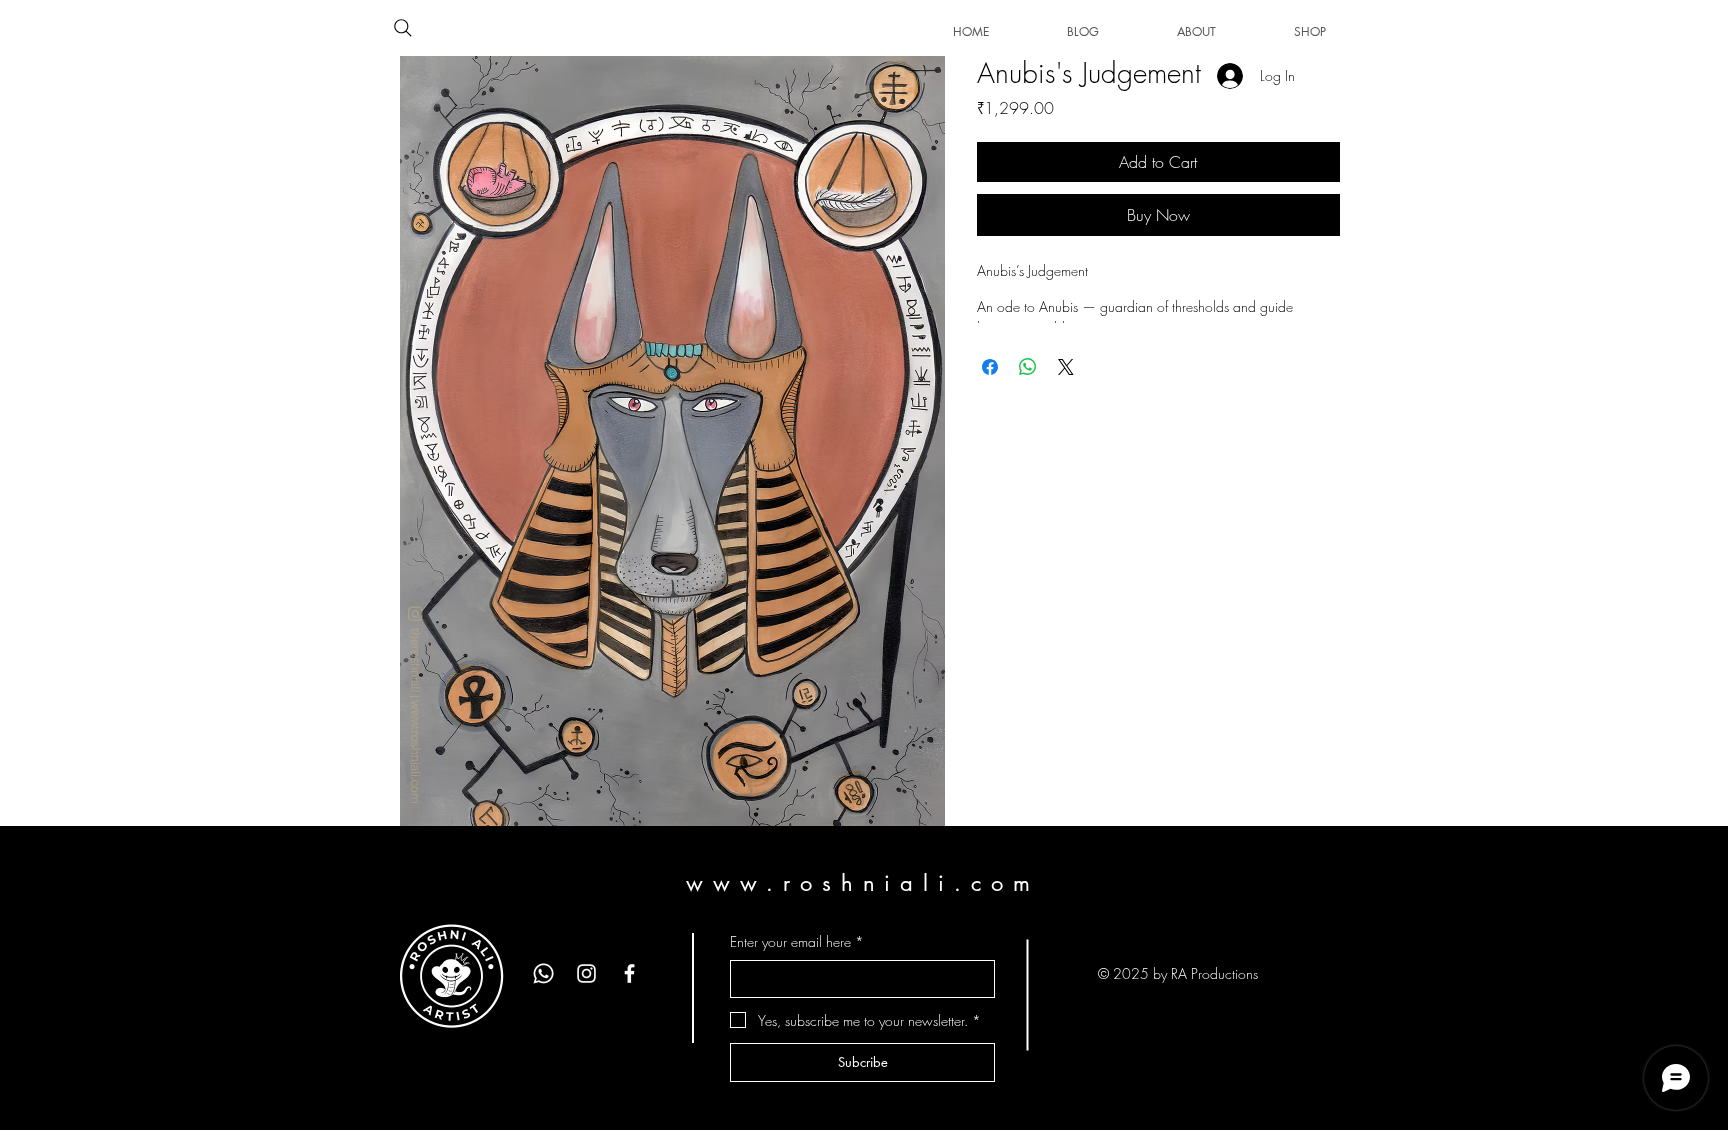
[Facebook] (629, 973)
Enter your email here (797, 941)
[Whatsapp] (543, 973)
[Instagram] (586, 973)
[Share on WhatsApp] (1028, 367)
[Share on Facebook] (990, 367)
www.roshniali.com (862, 883)
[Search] (402, 27)
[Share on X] (1066, 367)
